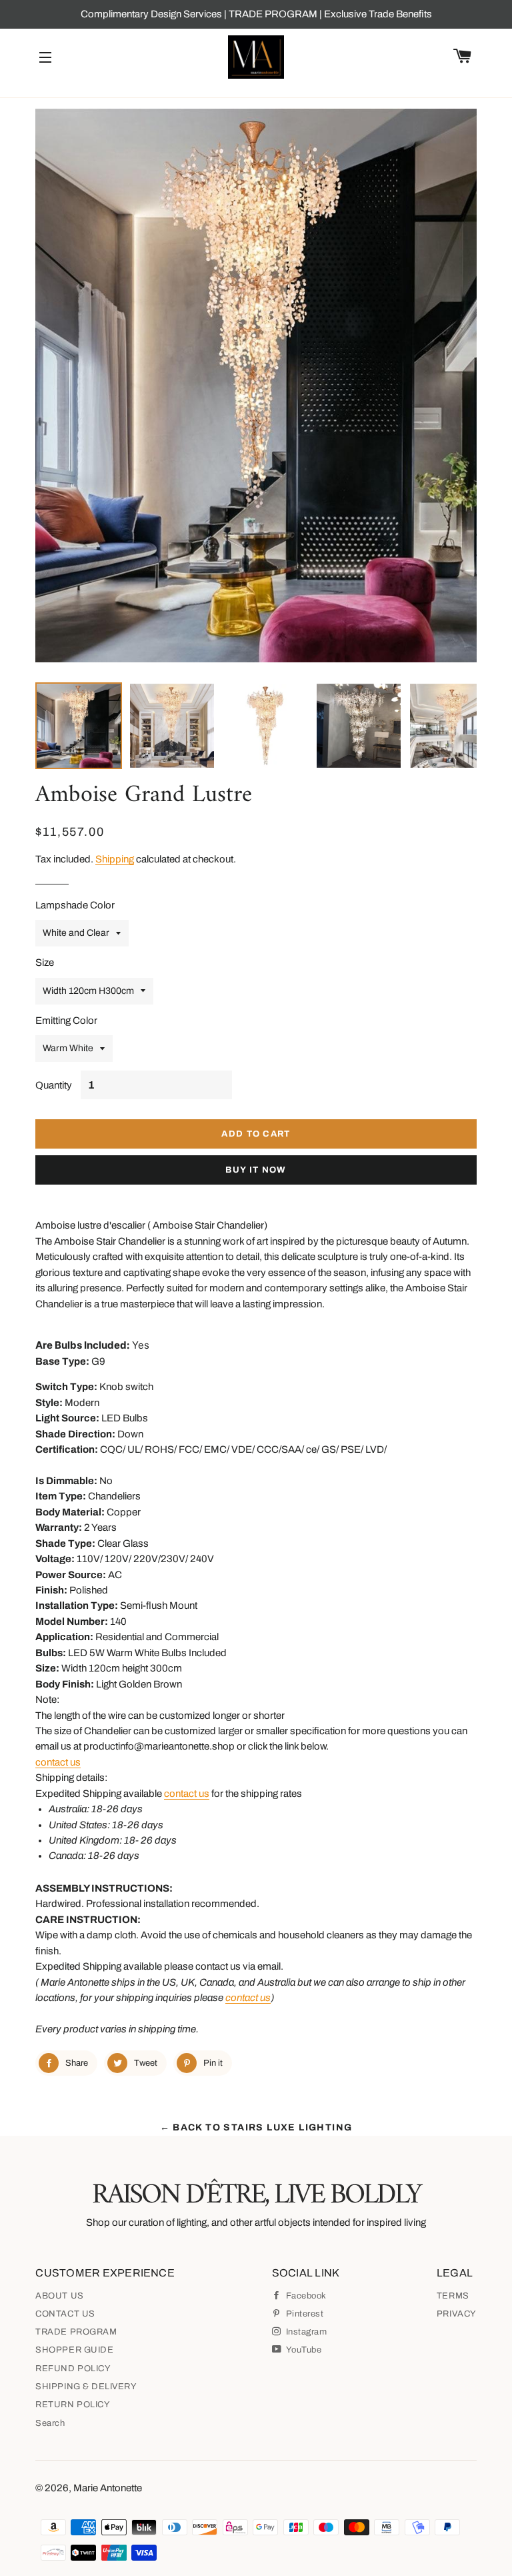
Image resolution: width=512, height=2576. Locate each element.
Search (50, 2423)
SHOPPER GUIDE (74, 2350)
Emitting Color (66, 1021)
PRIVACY (457, 2314)
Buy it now (256, 1170)
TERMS (453, 2296)
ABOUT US (59, 2296)
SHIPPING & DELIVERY (86, 2387)
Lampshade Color (75, 905)
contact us (58, 1762)
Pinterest (303, 2314)
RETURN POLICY (73, 2405)
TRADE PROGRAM (76, 2332)
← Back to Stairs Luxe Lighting (256, 2127)
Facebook (305, 2296)
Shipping (115, 859)
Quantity (54, 1085)
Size (45, 962)
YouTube (303, 2350)
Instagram (305, 2332)
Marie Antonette (108, 2488)
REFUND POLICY (73, 2369)
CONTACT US (65, 2314)
